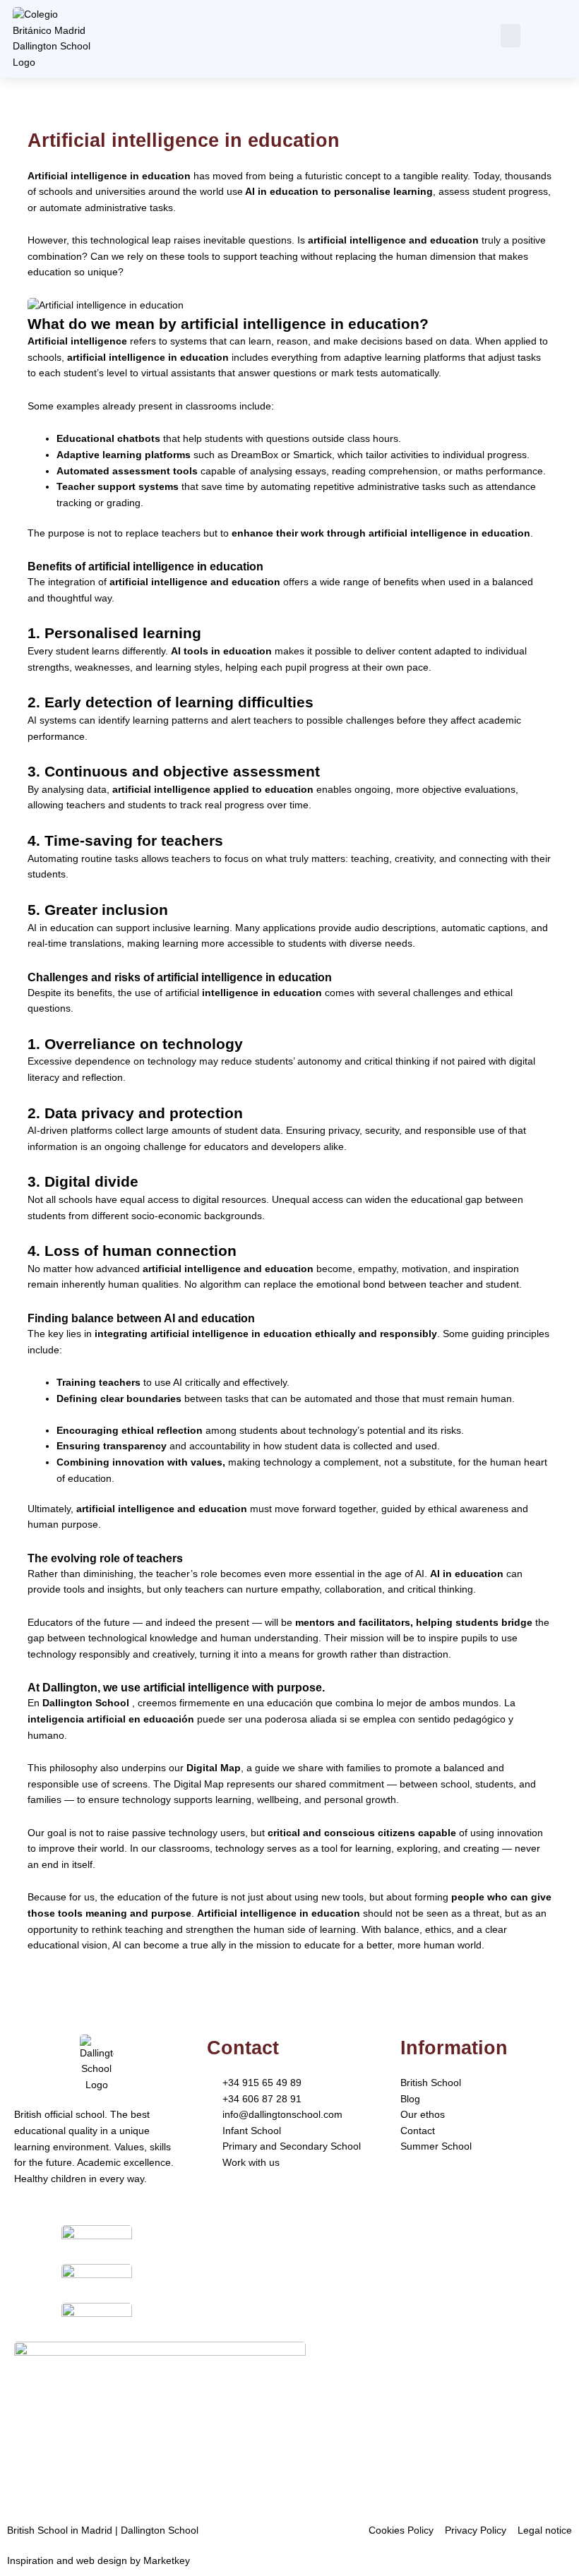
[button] (511, 36)
